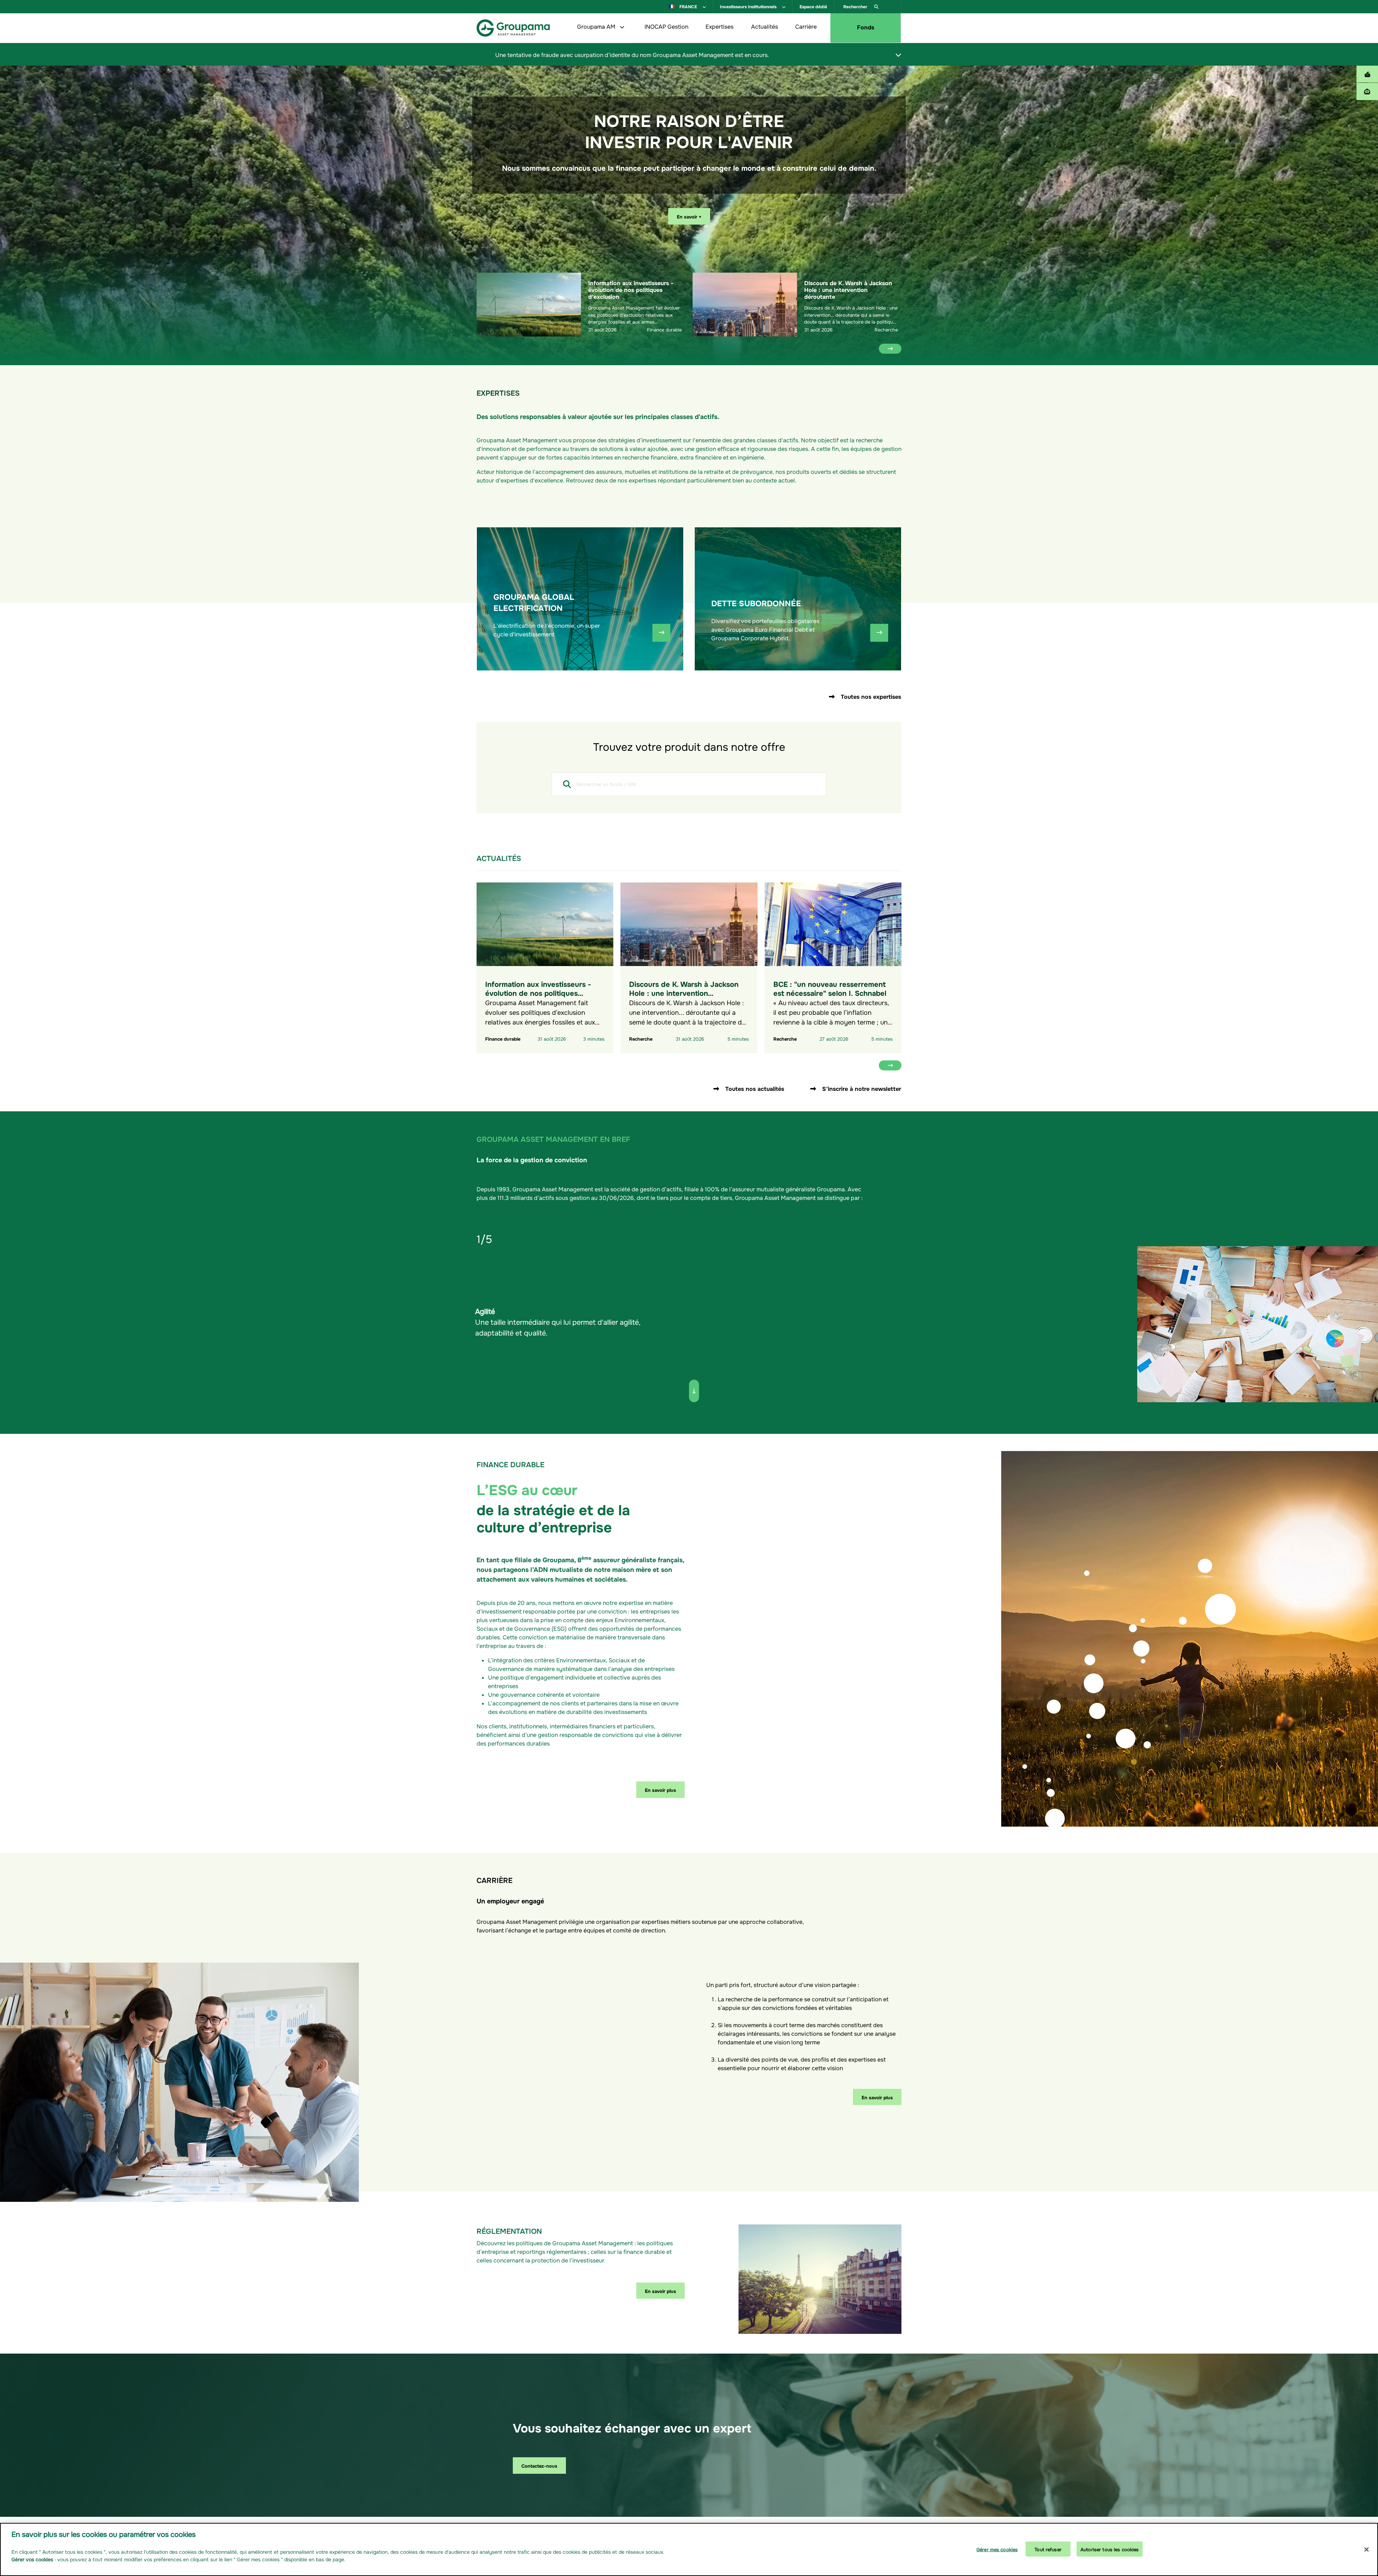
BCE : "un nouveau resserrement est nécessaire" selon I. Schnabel (830, 988)
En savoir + (689, 216)
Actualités (765, 26)
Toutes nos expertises (871, 696)
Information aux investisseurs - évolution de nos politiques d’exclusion (631, 289)
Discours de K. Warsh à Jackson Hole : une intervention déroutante (848, 289)
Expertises (720, 26)
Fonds (866, 27)
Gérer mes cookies (997, 2549)
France (688, 6)
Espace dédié (813, 6)
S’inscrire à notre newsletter (862, 1088)
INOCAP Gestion (666, 26)
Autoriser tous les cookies (1110, 2549)
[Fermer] (1367, 2549)
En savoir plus (660, 1789)
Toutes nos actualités (755, 1088)
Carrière (806, 26)
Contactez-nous (539, 2465)
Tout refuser (1048, 2549)
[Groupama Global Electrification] (661, 633)
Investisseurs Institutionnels (749, 6)
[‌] (898, 55)
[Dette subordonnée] (879, 633)
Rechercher (856, 6)
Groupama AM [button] (597, 26)
